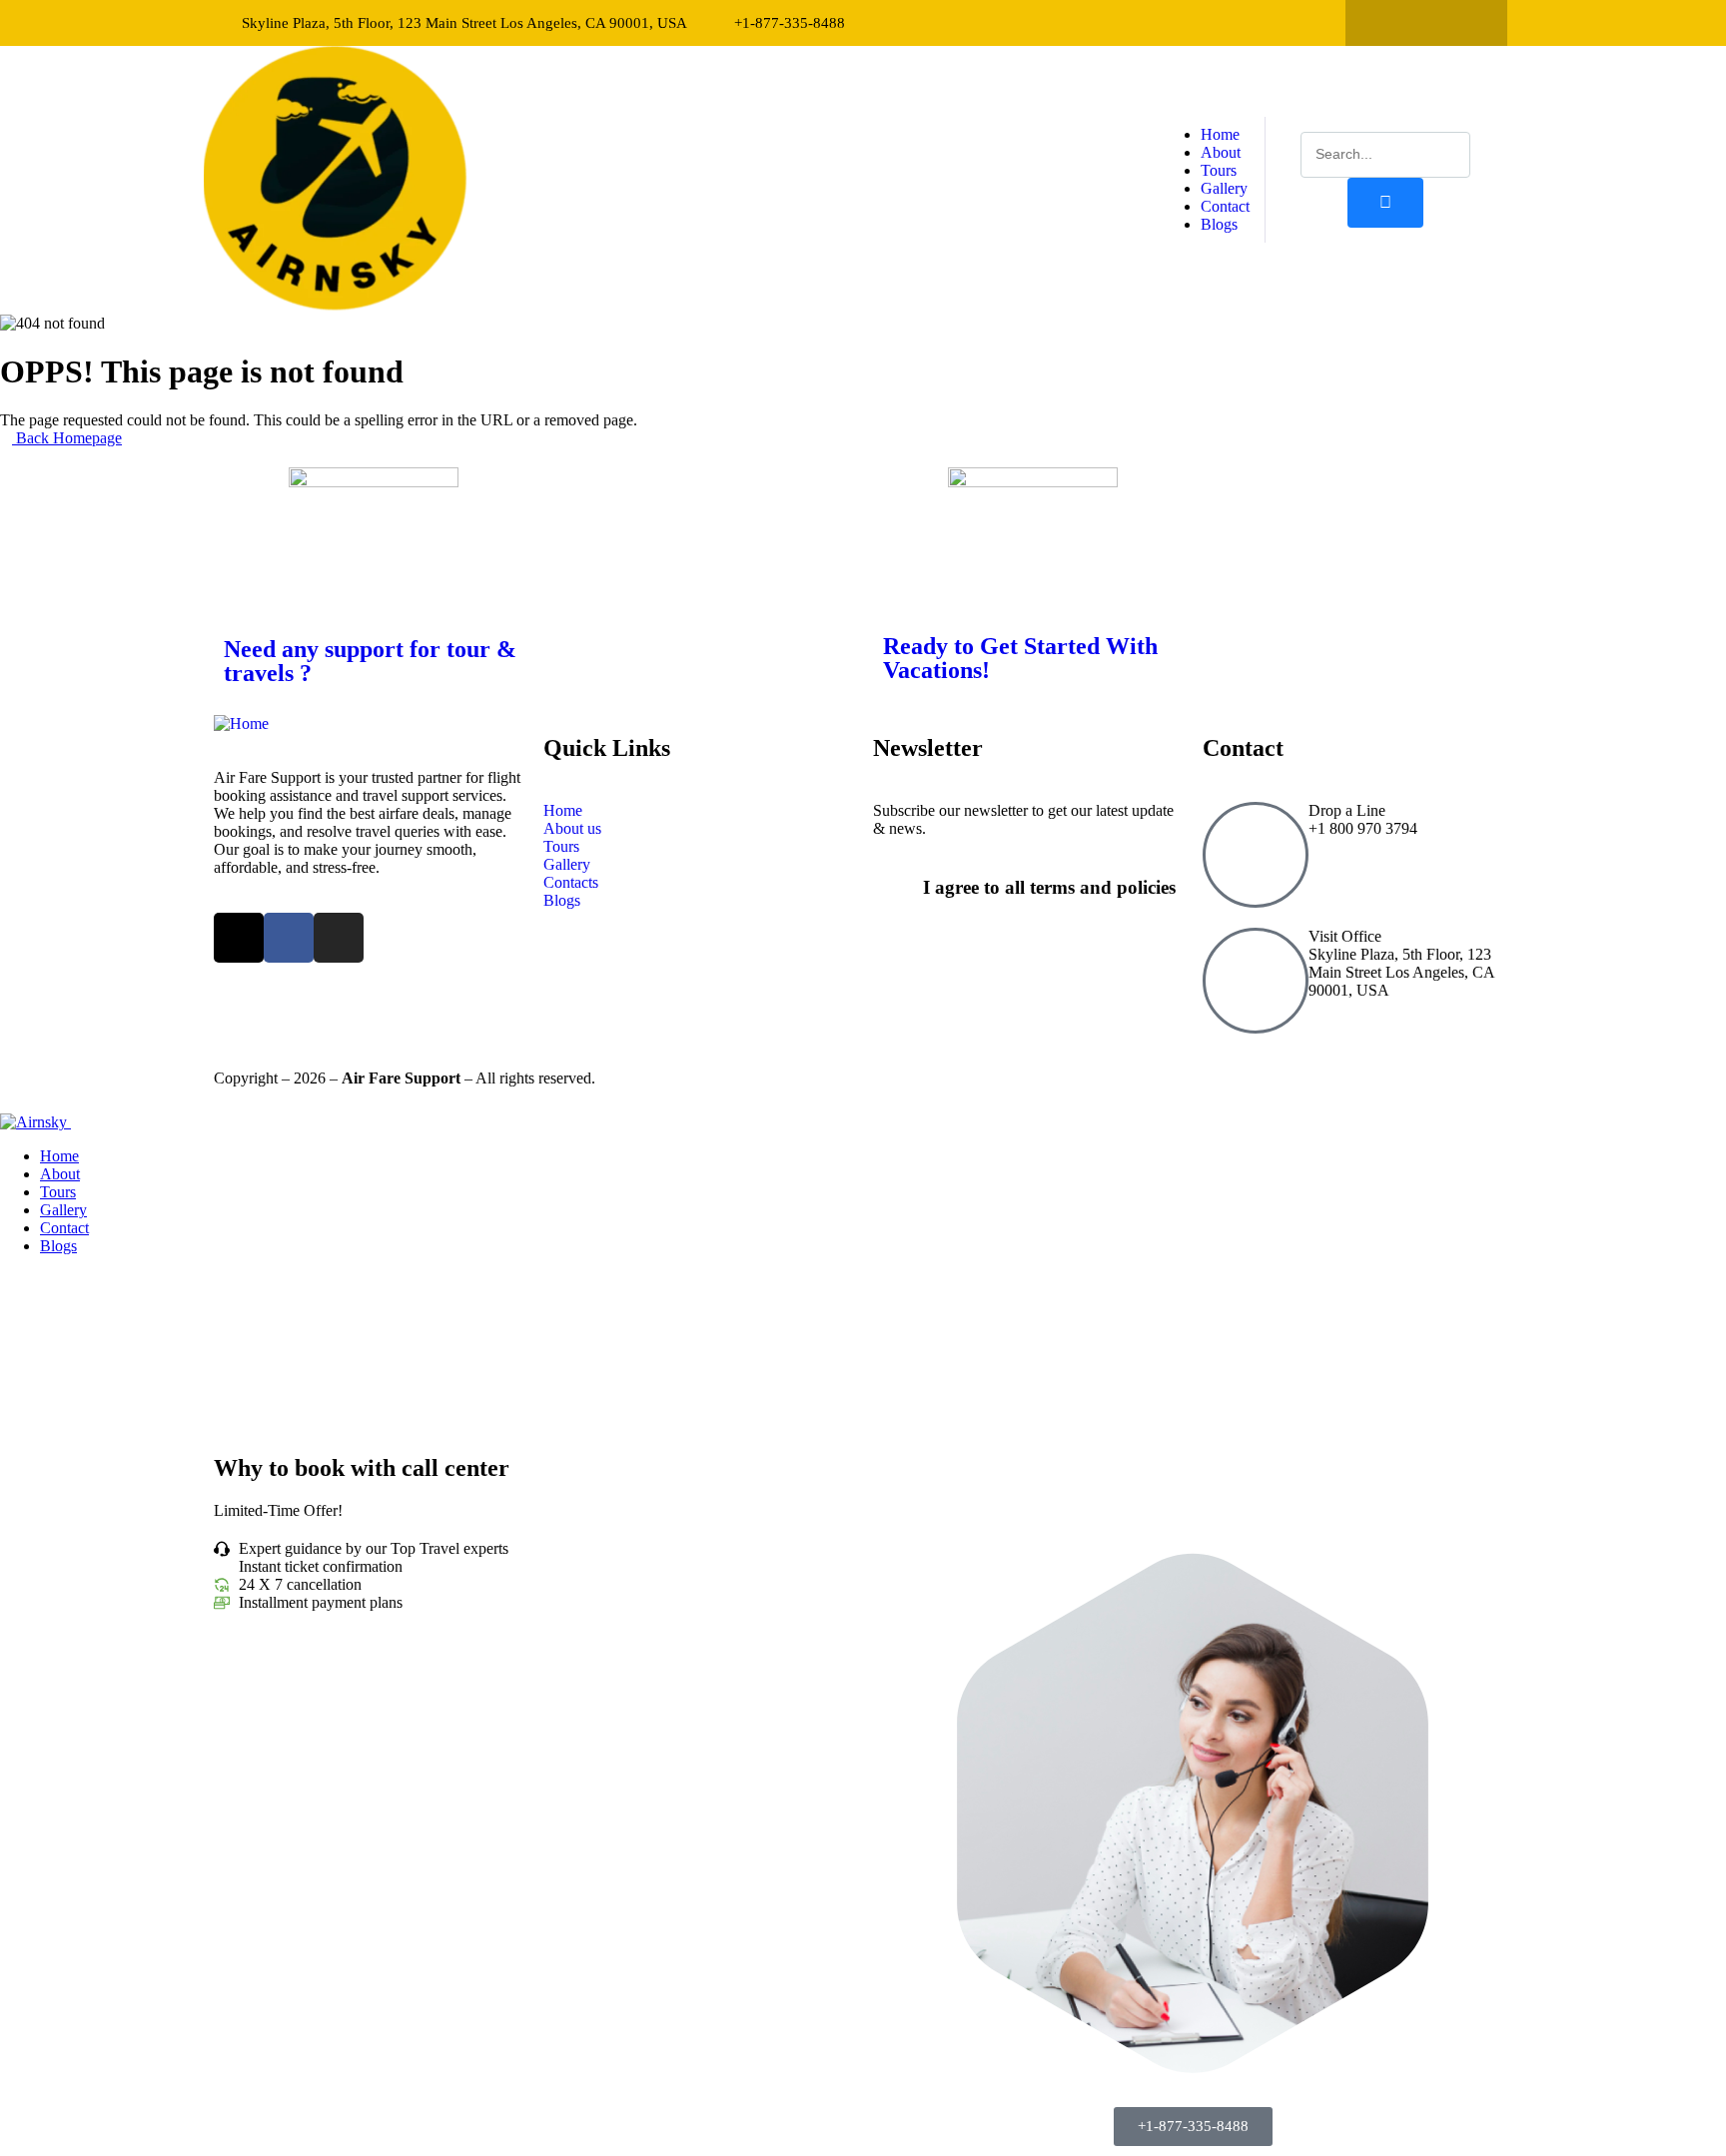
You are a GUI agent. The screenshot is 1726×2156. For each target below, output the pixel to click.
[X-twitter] (1387, 23)
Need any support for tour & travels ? (370, 661)
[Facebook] (1426, 23)
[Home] (336, 305)
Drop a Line (1347, 810)
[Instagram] (1465, 23)
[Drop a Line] (1256, 855)
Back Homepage (67, 438)
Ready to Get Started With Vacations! (1020, 658)
